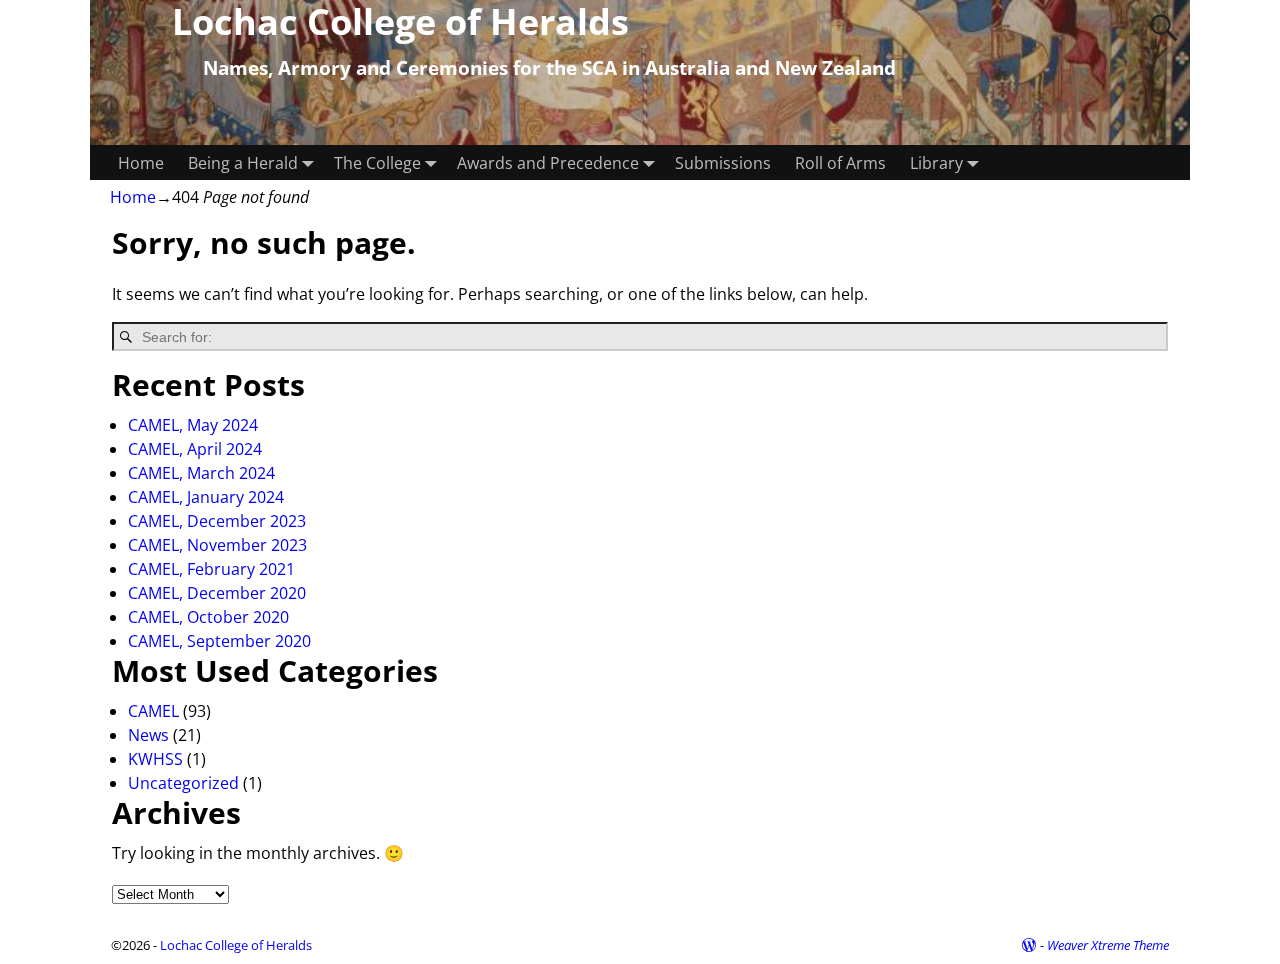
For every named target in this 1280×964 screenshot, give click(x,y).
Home (141, 163)
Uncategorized (183, 783)
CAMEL (153, 711)
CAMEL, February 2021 (211, 569)
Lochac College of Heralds (236, 945)
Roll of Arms (840, 163)
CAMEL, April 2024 (195, 449)
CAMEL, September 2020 (219, 641)
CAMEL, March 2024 (201, 473)
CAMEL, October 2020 (208, 617)
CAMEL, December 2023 (217, 521)
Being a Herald (243, 163)
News (148, 735)
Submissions (723, 163)
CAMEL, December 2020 (217, 593)
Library (936, 163)
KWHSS (155, 759)
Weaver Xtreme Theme (1108, 945)
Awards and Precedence (548, 163)
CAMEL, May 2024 (193, 425)
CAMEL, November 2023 (217, 545)
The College (377, 163)
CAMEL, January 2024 (206, 497)
